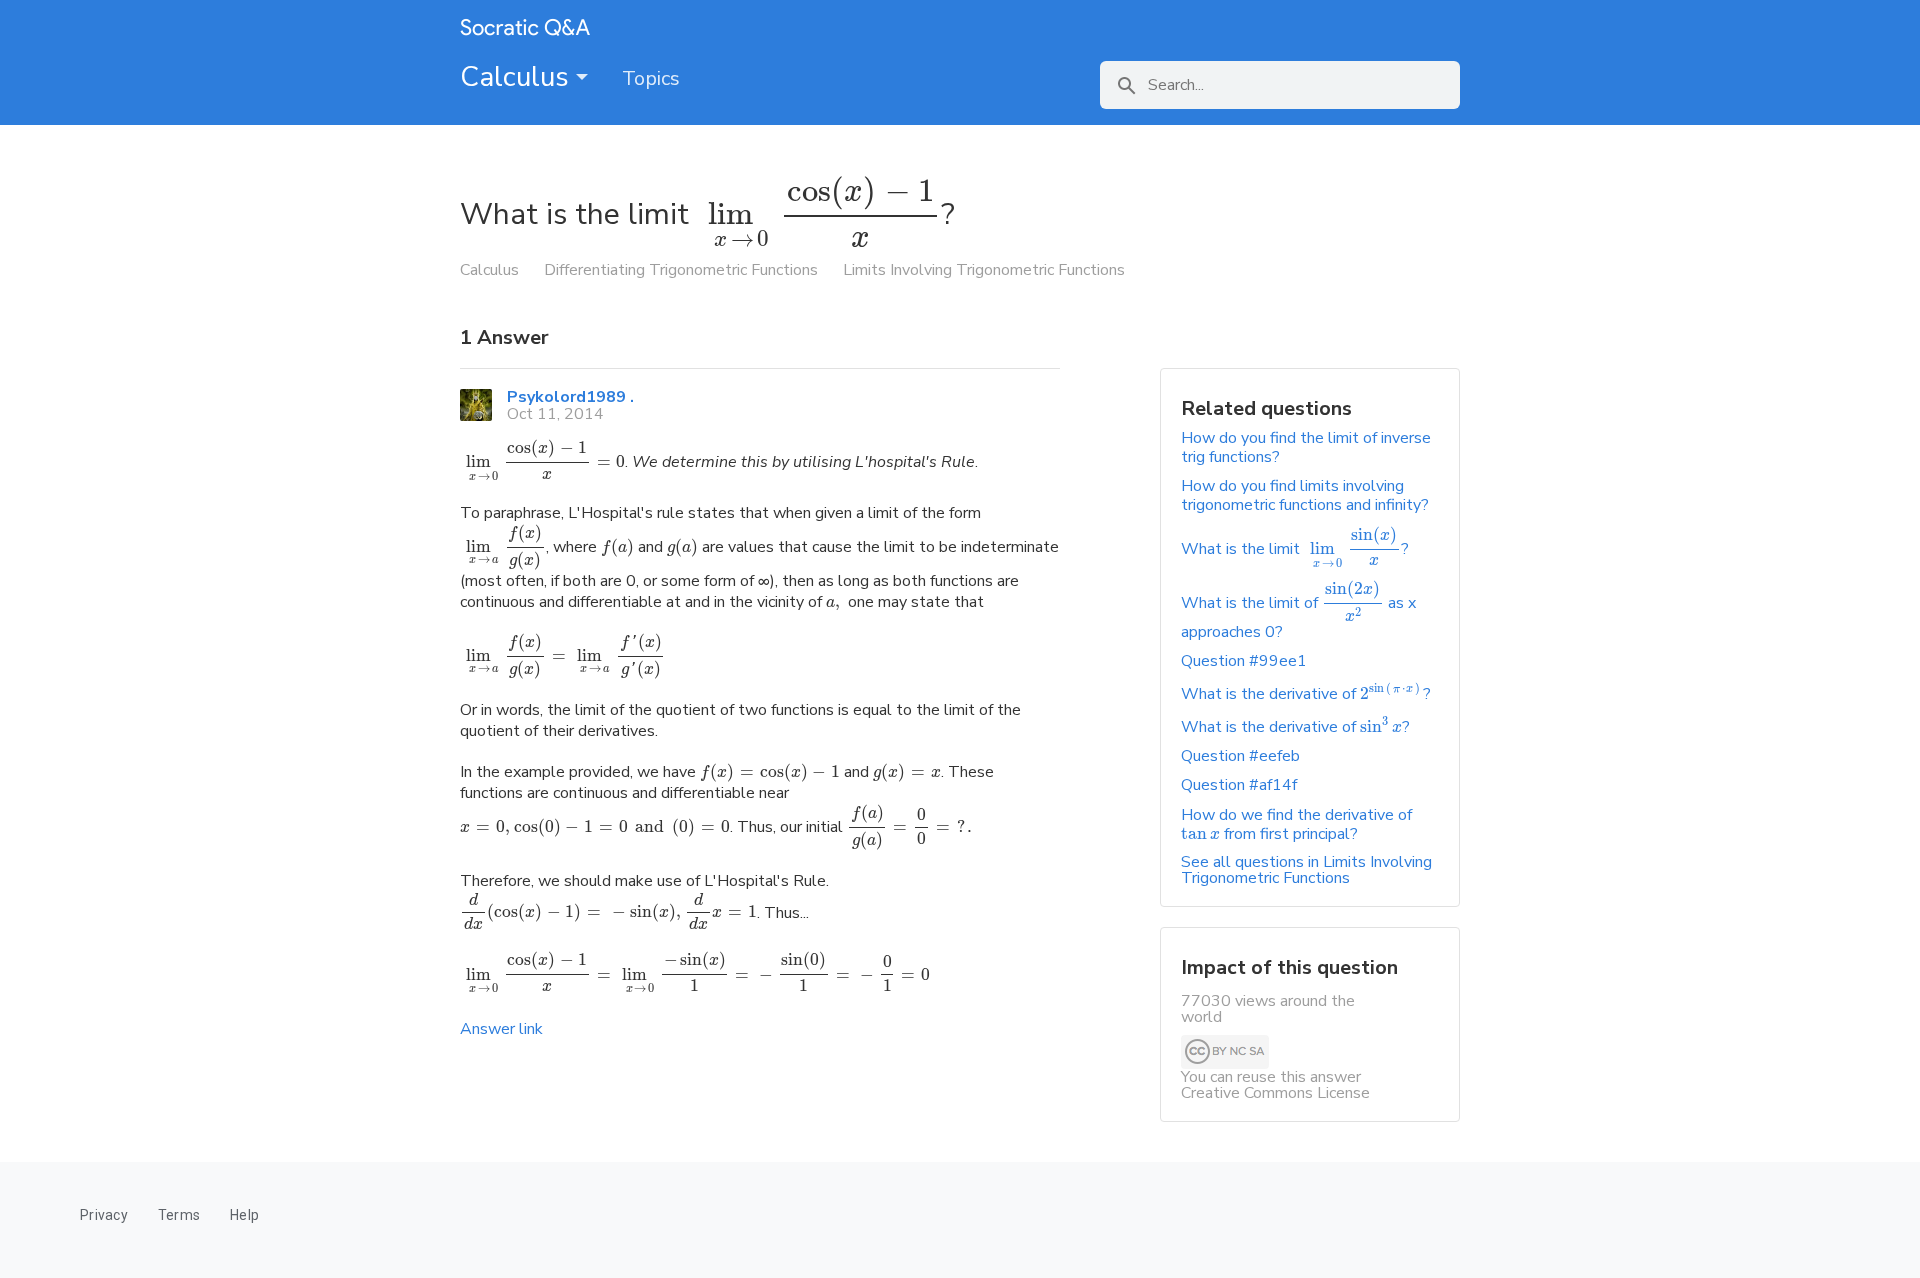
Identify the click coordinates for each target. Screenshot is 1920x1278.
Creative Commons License (1275, 1093)
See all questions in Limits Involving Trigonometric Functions (1306, 870)
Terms (179, 1215)
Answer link (501, 1029)
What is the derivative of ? (1306, 694)
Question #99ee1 (1244, 661)
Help (244, 1215)
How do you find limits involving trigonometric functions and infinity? (1305, 495)
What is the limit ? (1295, 549)
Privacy (104, 1215)
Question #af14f (1239, 785)
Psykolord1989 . (570, 397)
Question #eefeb (1240, 756)
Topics (651, 78)
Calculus (518, 77)
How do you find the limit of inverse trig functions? (1306, 447)
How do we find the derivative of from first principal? (1296, 824)
